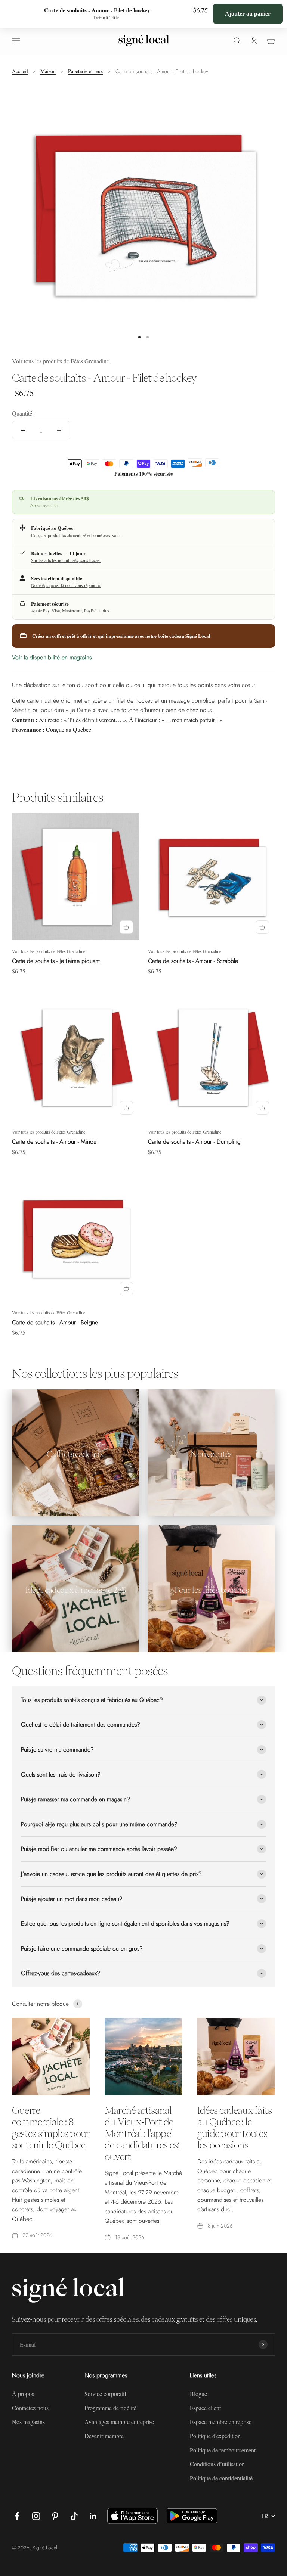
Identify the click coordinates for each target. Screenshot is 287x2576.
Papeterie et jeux (86, 71)
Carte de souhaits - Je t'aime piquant (56, 961)
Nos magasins (28, 2422)
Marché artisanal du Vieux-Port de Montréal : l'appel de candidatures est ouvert (143, 2133)
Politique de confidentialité (221, 2478)
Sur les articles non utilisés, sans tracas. (66, 560)
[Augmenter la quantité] (59, 430)
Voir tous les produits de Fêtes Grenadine (61, 361)
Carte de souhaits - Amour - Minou (54, 1142)
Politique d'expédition (215, 2436)
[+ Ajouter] (126, 927)
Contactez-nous (30, 2408)
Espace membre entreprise (221, 2422)
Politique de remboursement (223, 2450)
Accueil (20, 71)
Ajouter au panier (248, 13)
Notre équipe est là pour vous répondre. (66, 585)
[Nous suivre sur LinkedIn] (93, 2516)
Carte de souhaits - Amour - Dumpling (194, 1142)
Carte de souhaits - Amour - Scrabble (193, 961)
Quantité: (23, 413)
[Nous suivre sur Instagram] (36, 2516)
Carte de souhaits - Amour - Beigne (55, 1322)
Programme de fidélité (110, 2408)
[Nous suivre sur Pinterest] (55, 2516)
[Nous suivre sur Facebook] (17, 2516)
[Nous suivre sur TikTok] (74, 2516)
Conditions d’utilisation (217, 2464)
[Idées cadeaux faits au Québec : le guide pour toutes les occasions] (236, 2057)
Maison (48, 71)
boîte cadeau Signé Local (184, 636)
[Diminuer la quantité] (23, 430)
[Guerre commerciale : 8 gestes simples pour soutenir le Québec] (51, 2057)
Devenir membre (104, 2436)
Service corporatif (105, 2394)
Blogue (198, 2394)
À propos (23, 2394)
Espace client (205, 2408)
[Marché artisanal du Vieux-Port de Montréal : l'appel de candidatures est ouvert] (143, 2057)
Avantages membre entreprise (119, 2422)
